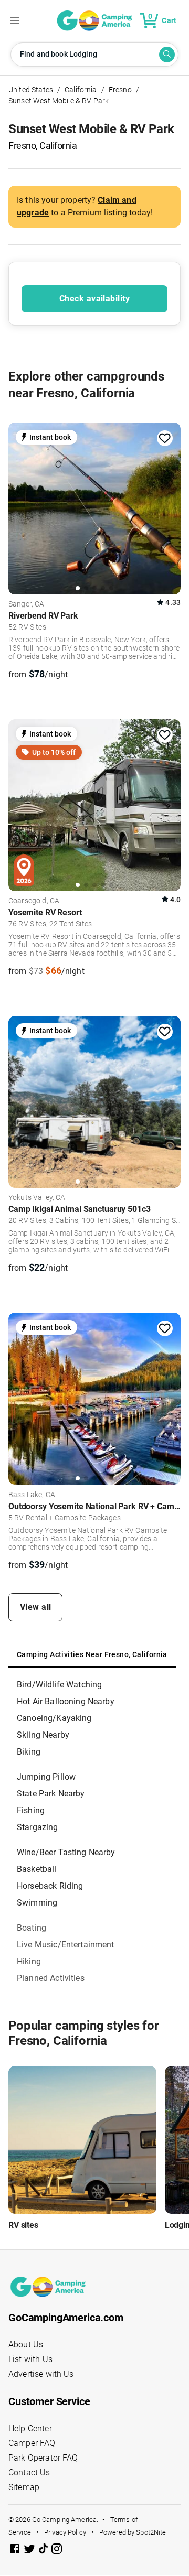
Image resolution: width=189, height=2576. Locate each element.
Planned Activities (51, 1978)
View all (36, 1607)
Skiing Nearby (43, 1735)
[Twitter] (30, 2551)
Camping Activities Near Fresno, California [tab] (92, 1654)
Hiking (29, 1961)
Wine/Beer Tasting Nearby (66, 1852)
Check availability (94, 299)
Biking (29, 1752)
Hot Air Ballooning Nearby (66, 1701)
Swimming (37, 1903)
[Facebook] (16, 2551)
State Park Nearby (51, 1794)
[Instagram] (57, 2551)
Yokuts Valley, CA (37, 1198)
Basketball (37, 1869)
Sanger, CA (27, 604)
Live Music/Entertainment (66, 1945)
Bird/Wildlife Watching (59, 1685)
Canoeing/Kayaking (54, 1718)
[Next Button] (169, 507)
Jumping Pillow (46, 1777)
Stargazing (38, 1827)
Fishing (31, 1810)
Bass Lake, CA (32, 1495)
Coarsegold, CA (34, 901)
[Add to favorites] (165, 438)
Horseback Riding (50, 1886)
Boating (31, 1928)
